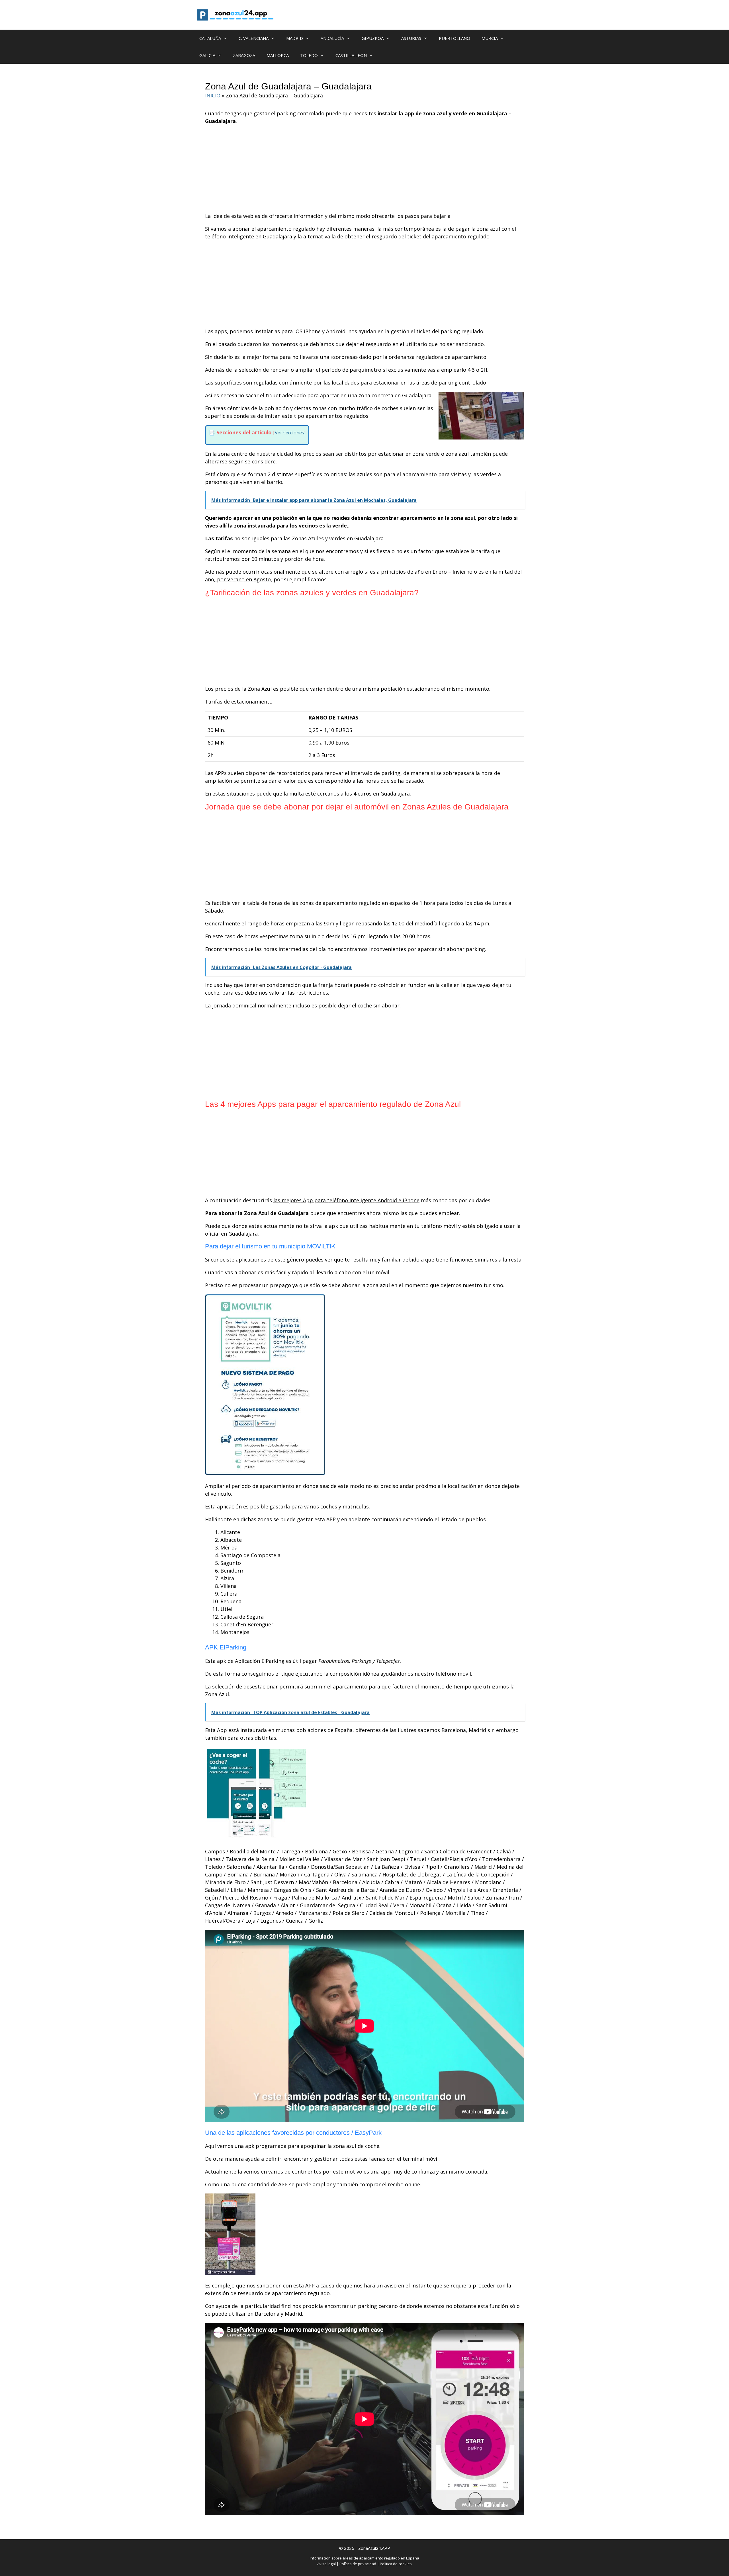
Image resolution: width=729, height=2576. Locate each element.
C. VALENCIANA (254, 38)
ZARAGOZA (244, 55)
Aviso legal (326, 2564)
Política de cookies (396, 2564)
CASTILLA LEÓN (351, 55)
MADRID (295, 38)
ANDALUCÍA (332, 38)
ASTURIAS (411, 38)
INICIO (213, 95)
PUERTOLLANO (454, 38)
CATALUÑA (210, 38)
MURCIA (490, 38)
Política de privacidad (358, 2564)
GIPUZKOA (373, 38)
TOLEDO (309, 55)
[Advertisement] (364, 170)
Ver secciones (289, 433)
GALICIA (207, 55)
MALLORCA (278, 55)
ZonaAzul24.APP (374, 2548)
